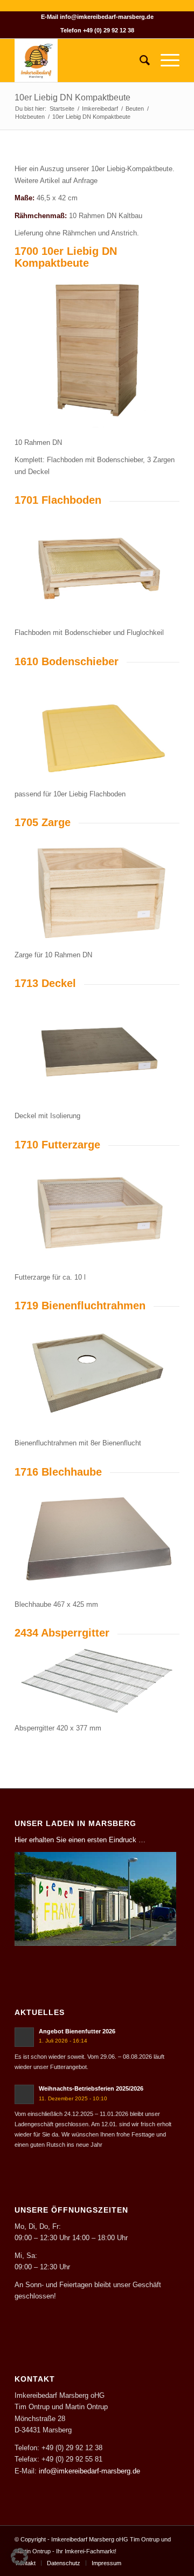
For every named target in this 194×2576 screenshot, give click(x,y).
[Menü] (165, 60)
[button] (19, 2557)
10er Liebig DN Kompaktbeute (72, 97)
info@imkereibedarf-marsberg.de (107, 17)
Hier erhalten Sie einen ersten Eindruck (75, 1840)
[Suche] (139, 60)
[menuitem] (139, 60)
